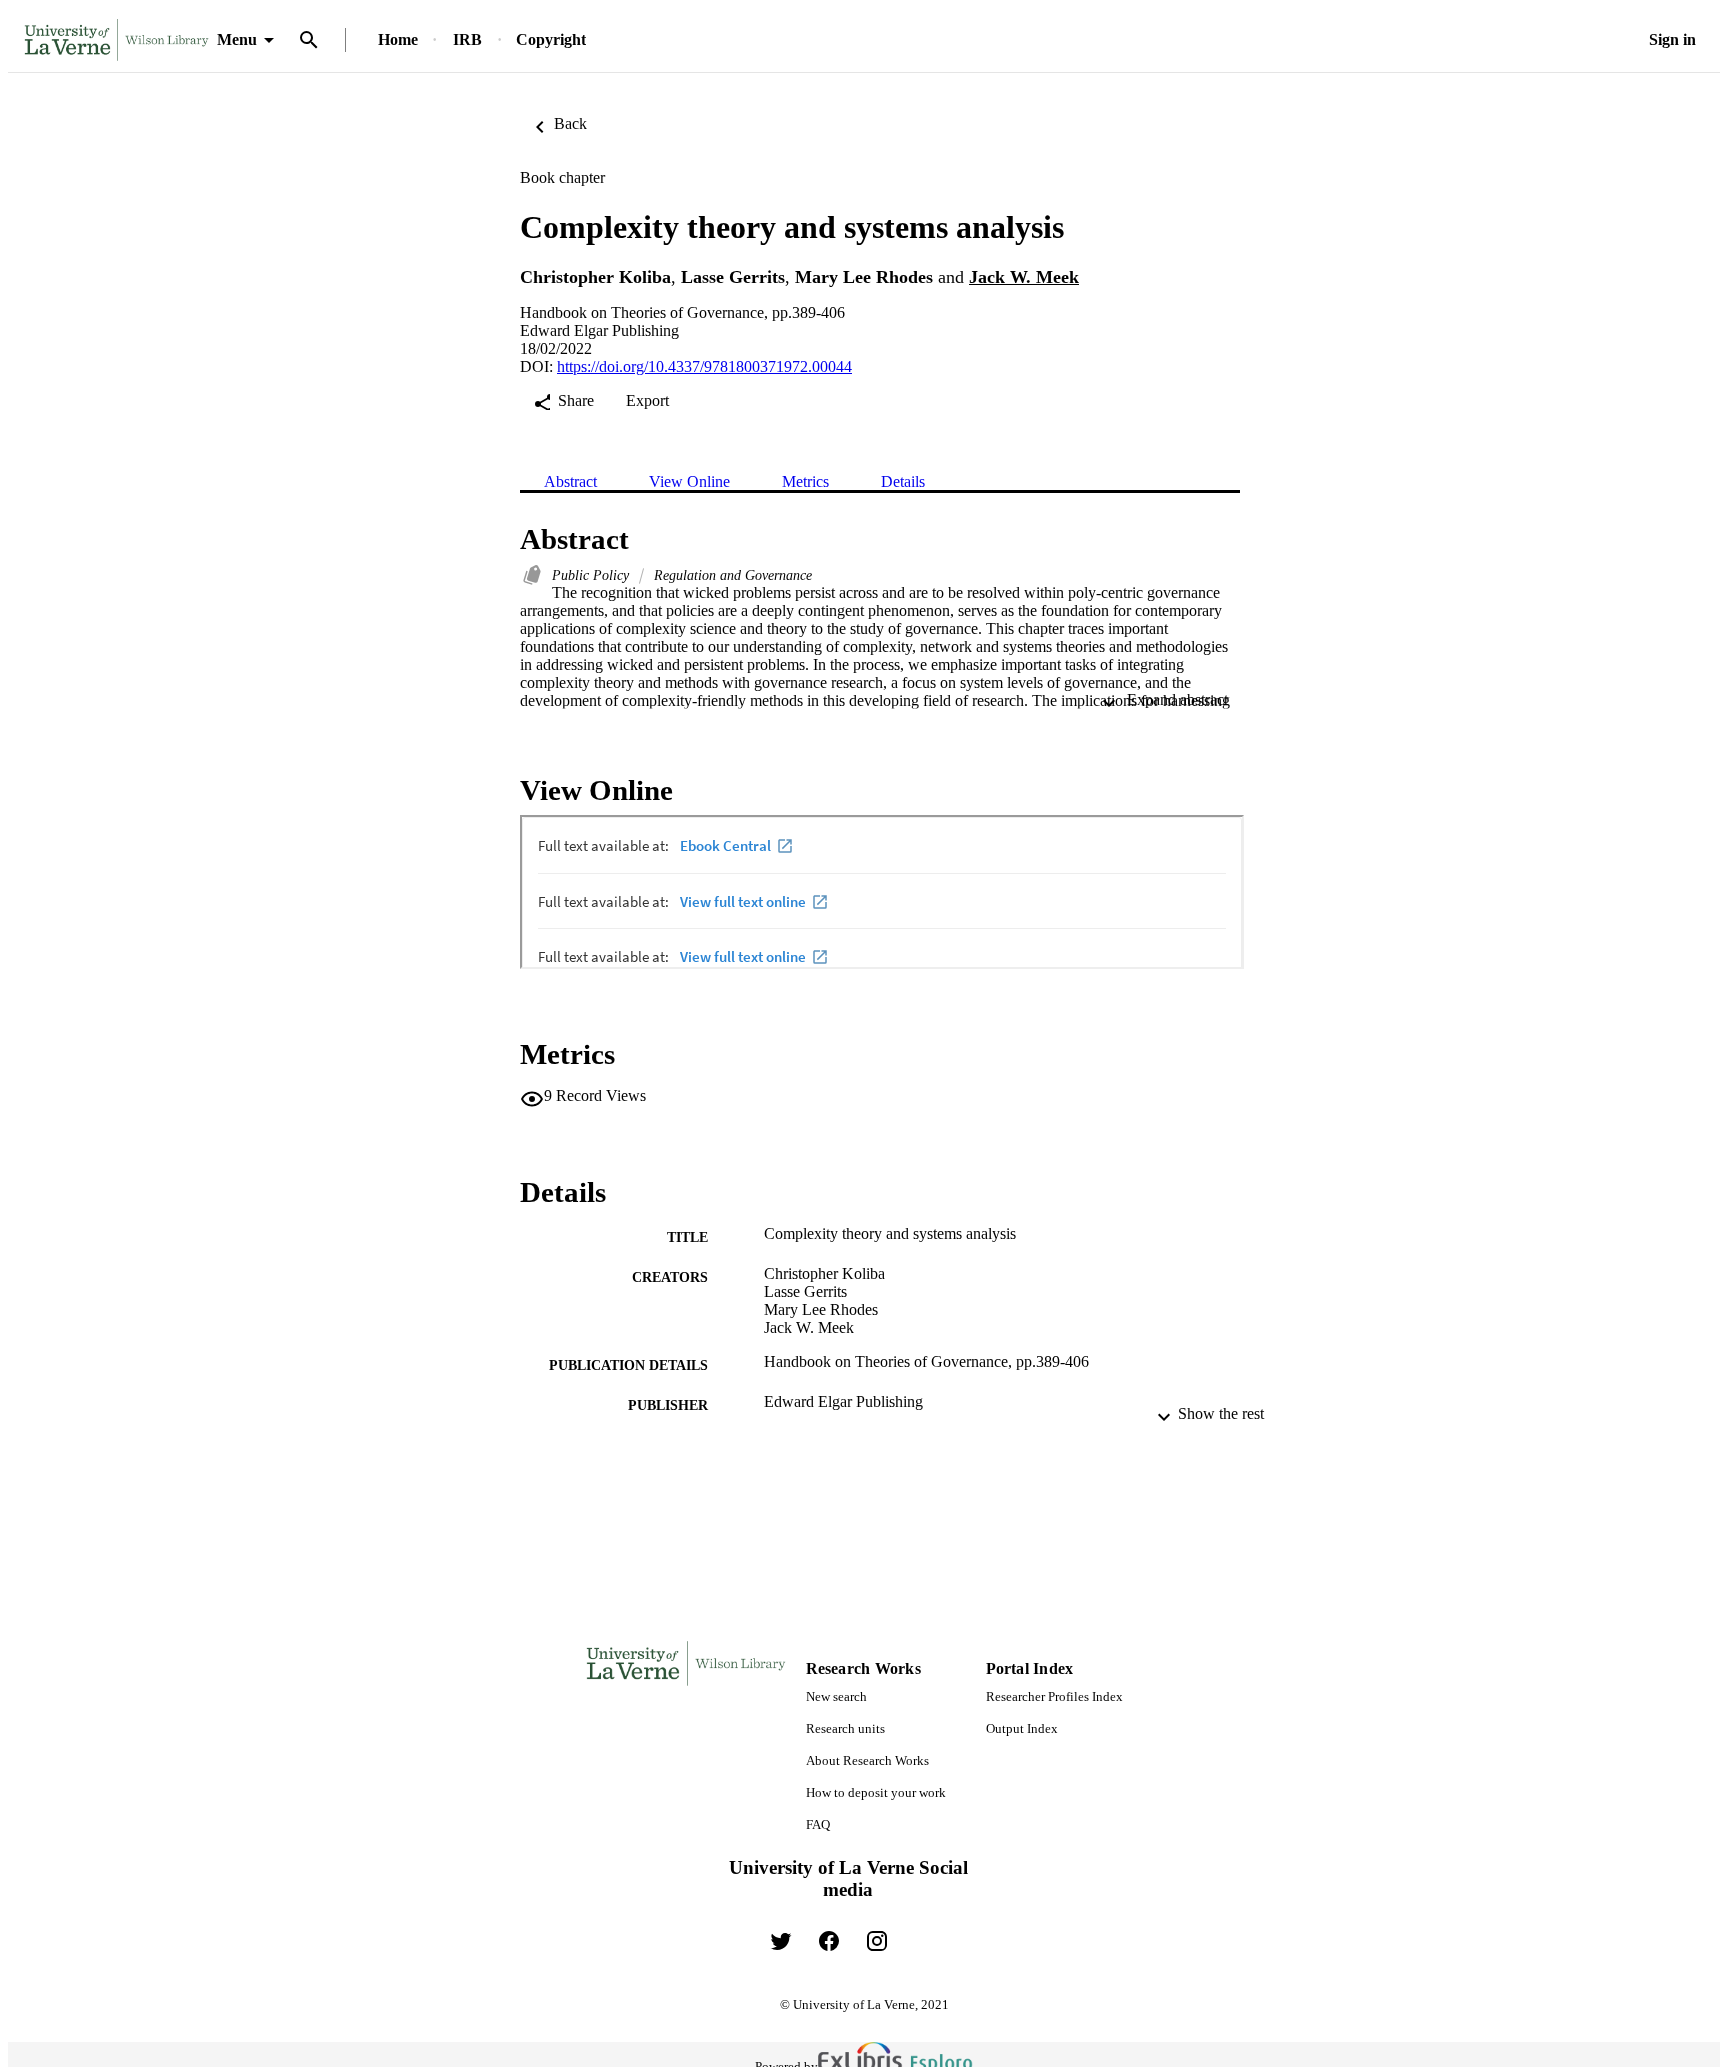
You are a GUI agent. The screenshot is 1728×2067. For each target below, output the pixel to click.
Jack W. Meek (1024, 277)
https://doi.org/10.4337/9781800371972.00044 (704, 366)
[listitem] (781, 1941)
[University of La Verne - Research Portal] (116, 40)
